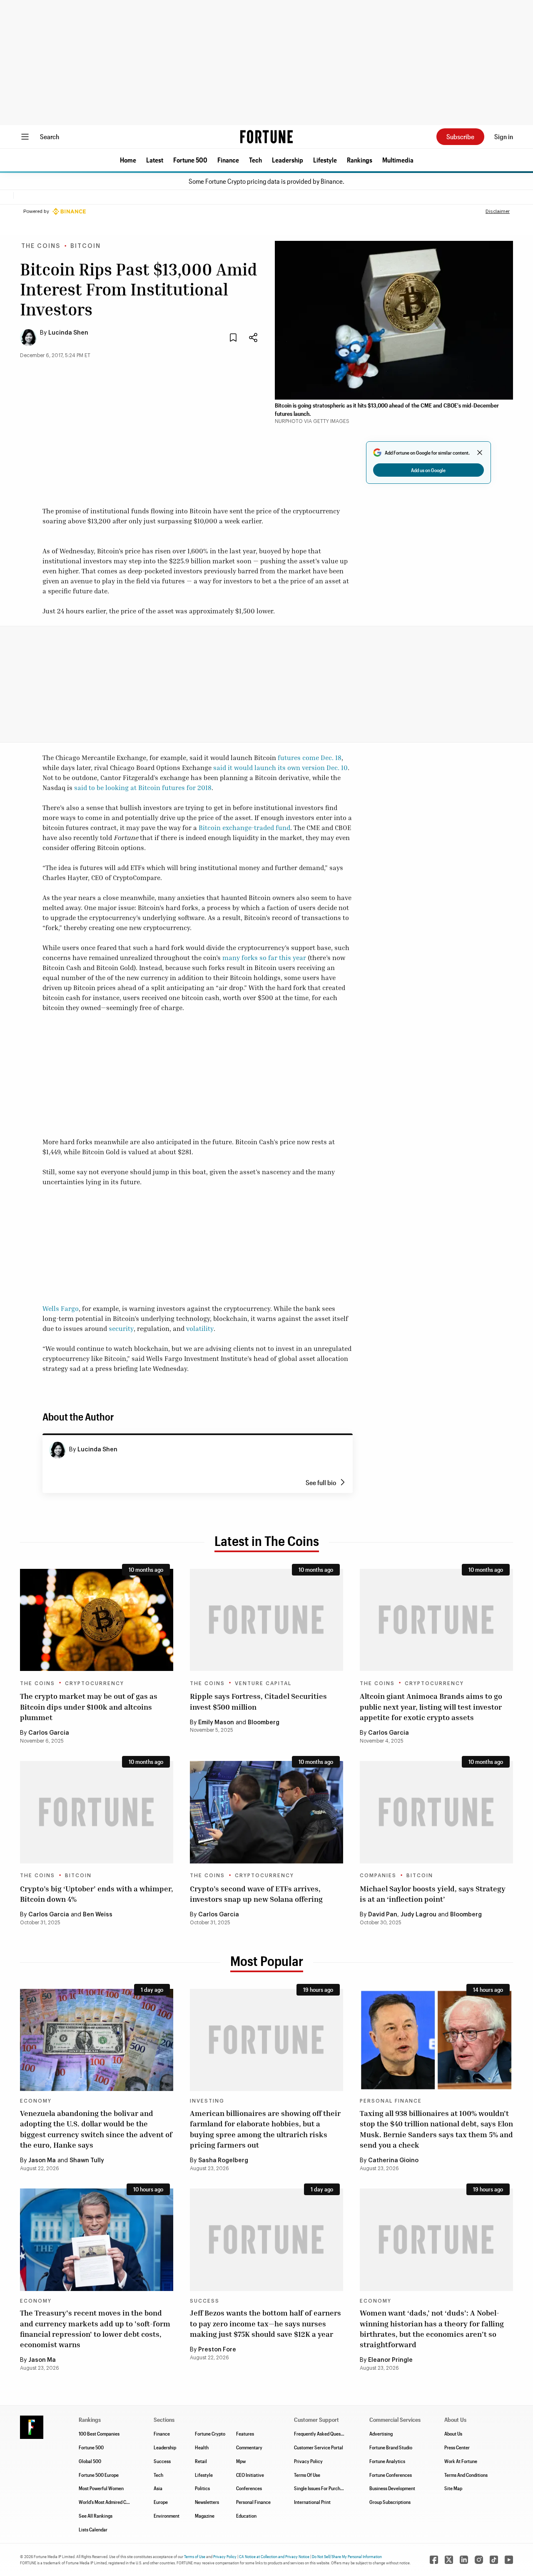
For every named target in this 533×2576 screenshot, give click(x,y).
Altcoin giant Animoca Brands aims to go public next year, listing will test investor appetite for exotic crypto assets (431, 1706)
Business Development (392, 2488)
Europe (161, 2502)
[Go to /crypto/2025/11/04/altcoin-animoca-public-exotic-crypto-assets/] (436, 1620)
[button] (128, 160)
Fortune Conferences (391, 2475)
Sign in (504, 136)
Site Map (453, 2488)
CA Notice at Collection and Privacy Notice (274, 2556)
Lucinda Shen (68, 333)
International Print (312, 2502)
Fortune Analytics (387, 2461)
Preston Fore (217, 2350)
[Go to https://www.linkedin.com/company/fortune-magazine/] (464, 2560)
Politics (202, 2488)
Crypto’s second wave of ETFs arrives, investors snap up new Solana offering (256, 1894)
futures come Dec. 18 (310, 758)
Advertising (381, 2433)
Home (128, 160)
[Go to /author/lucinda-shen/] (57, 1450)
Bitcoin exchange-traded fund (244, 828)
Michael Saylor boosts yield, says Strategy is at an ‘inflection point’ (433, 1894)
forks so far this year (274, 958)
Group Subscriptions (390, 2502)
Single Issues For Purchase (321, 2488)
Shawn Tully (87, 2161)
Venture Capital (263, 1683)
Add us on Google (428, 470)
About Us (453, 2433)
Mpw (241, 2461)
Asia (158, 2488)
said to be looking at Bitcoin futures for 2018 (143, 788)
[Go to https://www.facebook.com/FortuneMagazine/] (434, 2560)
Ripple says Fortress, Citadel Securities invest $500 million (258, 1701)
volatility (200, 1328)
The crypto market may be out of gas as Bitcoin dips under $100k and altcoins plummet (89, 1706)
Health (202, 2447)
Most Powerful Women (101, 2488)
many (231, 958)
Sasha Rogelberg (223, 2161)
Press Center (457, 2447)
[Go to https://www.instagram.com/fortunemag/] (479, 2560)
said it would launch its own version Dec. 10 (280, 768)
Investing (207, 2101)
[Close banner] (480, 453)
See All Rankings (96, 2516)
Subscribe (460, 136)
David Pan (383, 1915)
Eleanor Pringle (390, 2360)
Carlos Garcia (49, 1733)
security (121, 1328)
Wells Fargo (61, 1308)
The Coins (41, 246)
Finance (228, 160)
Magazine (205, 2516)
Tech (255, 160)
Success (205, 2301)
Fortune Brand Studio (391, 2447)
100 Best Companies (99, 2433)
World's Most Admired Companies (112, 2502)
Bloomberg (264, 1723)
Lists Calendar (93, 2529)
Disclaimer (498, 211)
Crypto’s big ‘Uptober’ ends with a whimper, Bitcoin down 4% (97, 1894)
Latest (155, 160)
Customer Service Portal (319, 2447)
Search (50, 136)
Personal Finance (391, 2101)
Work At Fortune (461, 2461)
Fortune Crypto (210, 2433)
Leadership (288, 160)
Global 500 (90, 2461)
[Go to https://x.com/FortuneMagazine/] (449, 2560)
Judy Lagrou (418, 1915)
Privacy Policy (308, 2461)
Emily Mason (216, 1723)
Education (246, 2516)
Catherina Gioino (393, 2161)
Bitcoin (86, 246)
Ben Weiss (98, 1915)
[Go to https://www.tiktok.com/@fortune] (494, 2560)
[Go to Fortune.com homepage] (266, 137)
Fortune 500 (190, 160)
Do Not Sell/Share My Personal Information (347, 2556)
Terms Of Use (307, 2475)
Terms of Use (195, 2556)
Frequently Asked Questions (322, 2433)
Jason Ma (42, 2161)
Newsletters (207, 2502)
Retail (201, 2461)
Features (245, 2433)
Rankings (360, 160)
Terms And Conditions (466, 2475)
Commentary (249, 2447)
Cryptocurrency (95, 1683)
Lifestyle (325, 160)
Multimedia (398, 160)
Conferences (249, 2488)
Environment (167, 2516)
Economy (36, 2101)
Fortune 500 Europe (99, 2475)
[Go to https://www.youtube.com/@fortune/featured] (509, 2560)
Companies (378, 1876)
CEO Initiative (250, 2475)
